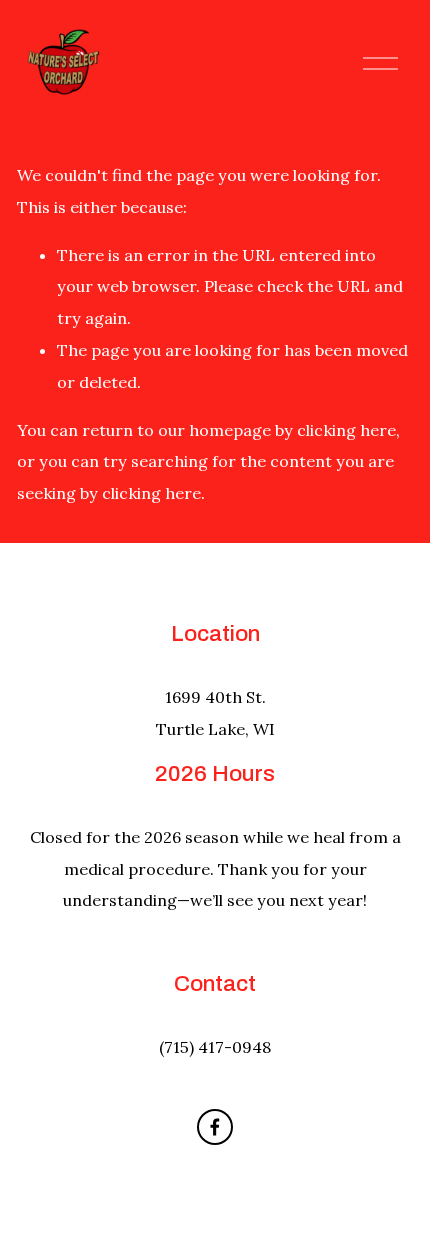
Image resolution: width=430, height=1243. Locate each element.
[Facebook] (215, 1127)
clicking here (346, 430)
